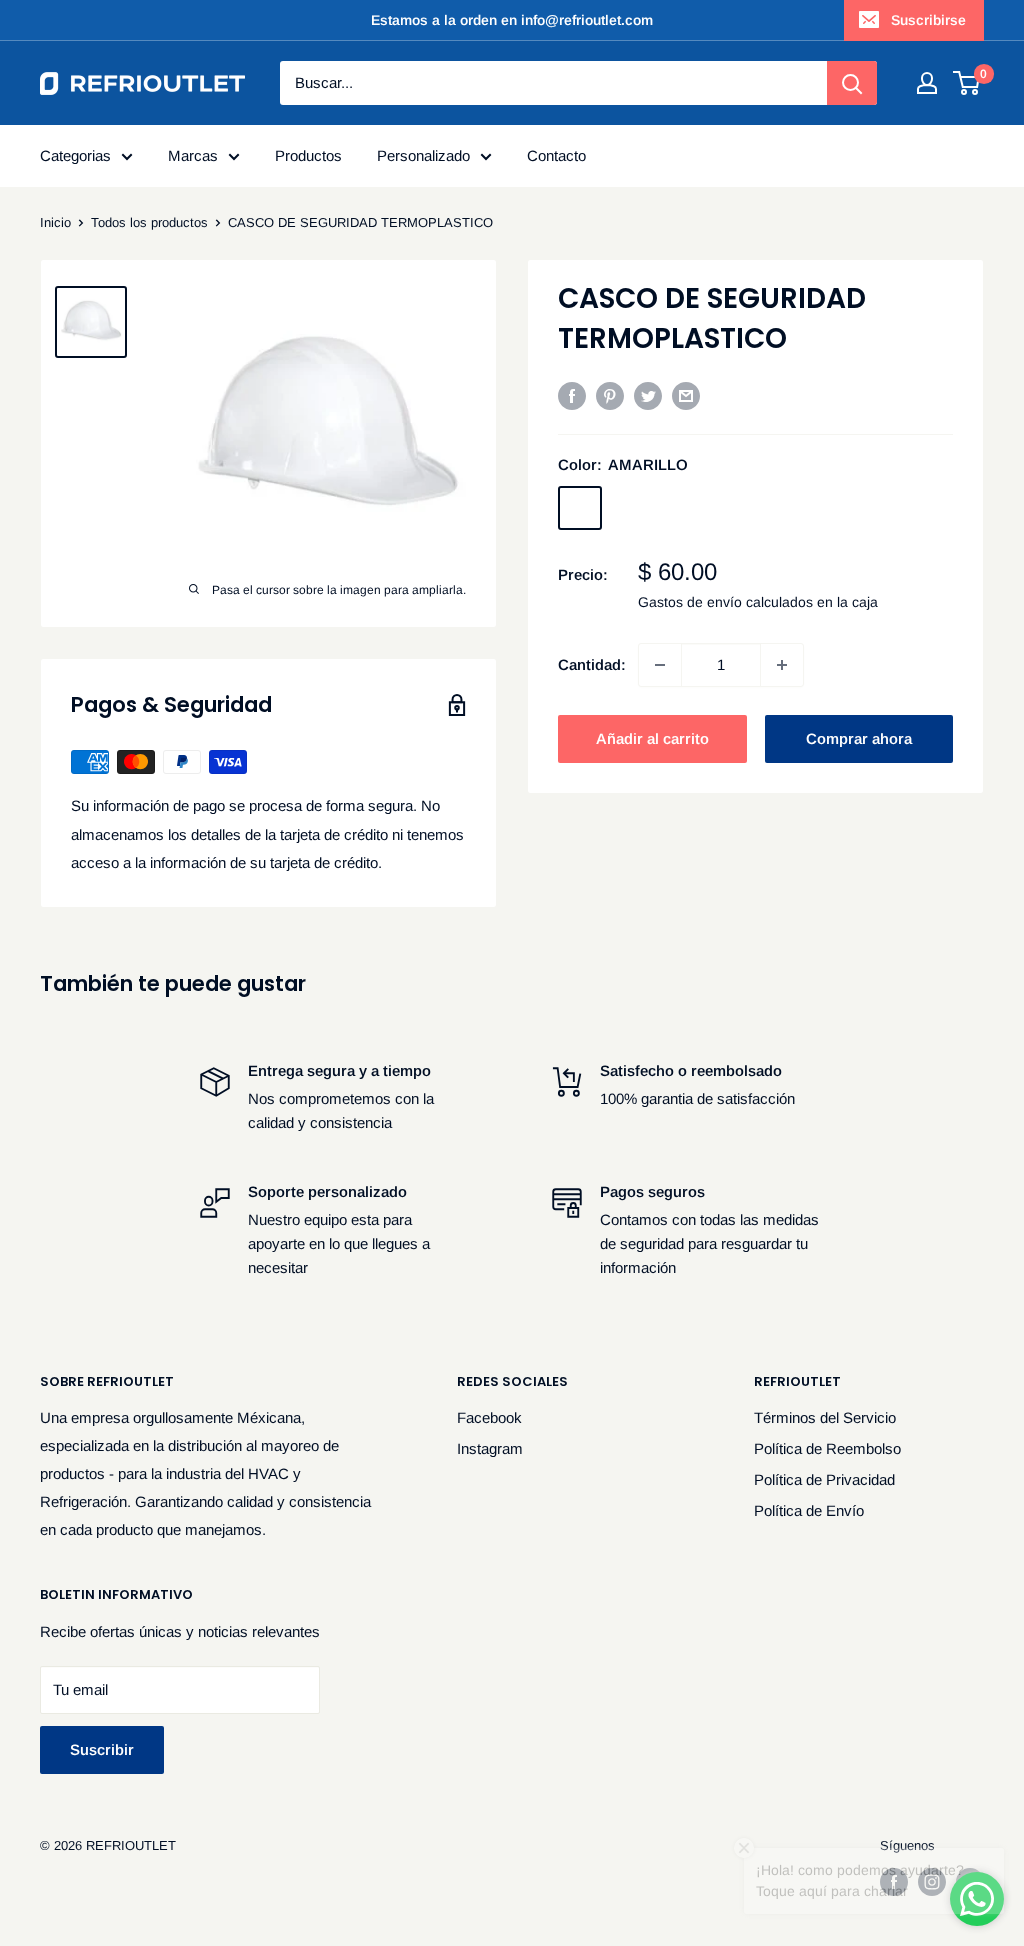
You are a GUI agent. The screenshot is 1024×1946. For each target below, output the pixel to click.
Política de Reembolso (827, 1448)
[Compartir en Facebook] (572, 395)
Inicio (55, 222)
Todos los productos (149, 222)
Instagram (490, 1448)
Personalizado (423, 155)
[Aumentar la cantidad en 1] (782, 665)
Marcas (193, 155)
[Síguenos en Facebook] (894, 1882)
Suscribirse (928, 20)
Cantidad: (592, 664)
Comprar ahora (859, 738)
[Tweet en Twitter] (648, 395)
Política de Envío (809, 1510)
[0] (967, 83)
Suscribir (102, 1749)
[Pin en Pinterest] (610, 395)
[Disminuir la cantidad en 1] (660, 665)
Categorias (75, 155)
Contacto (556, 155)
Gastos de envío (690, 602)
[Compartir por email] (686, 395)
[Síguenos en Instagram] (932, 1882)
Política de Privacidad (824, 1479)
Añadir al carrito (652, 738)
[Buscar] (852, 83)
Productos (308, 155)
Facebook (489, 1417)
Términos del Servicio (825, 1417)
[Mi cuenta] (927, 83)
